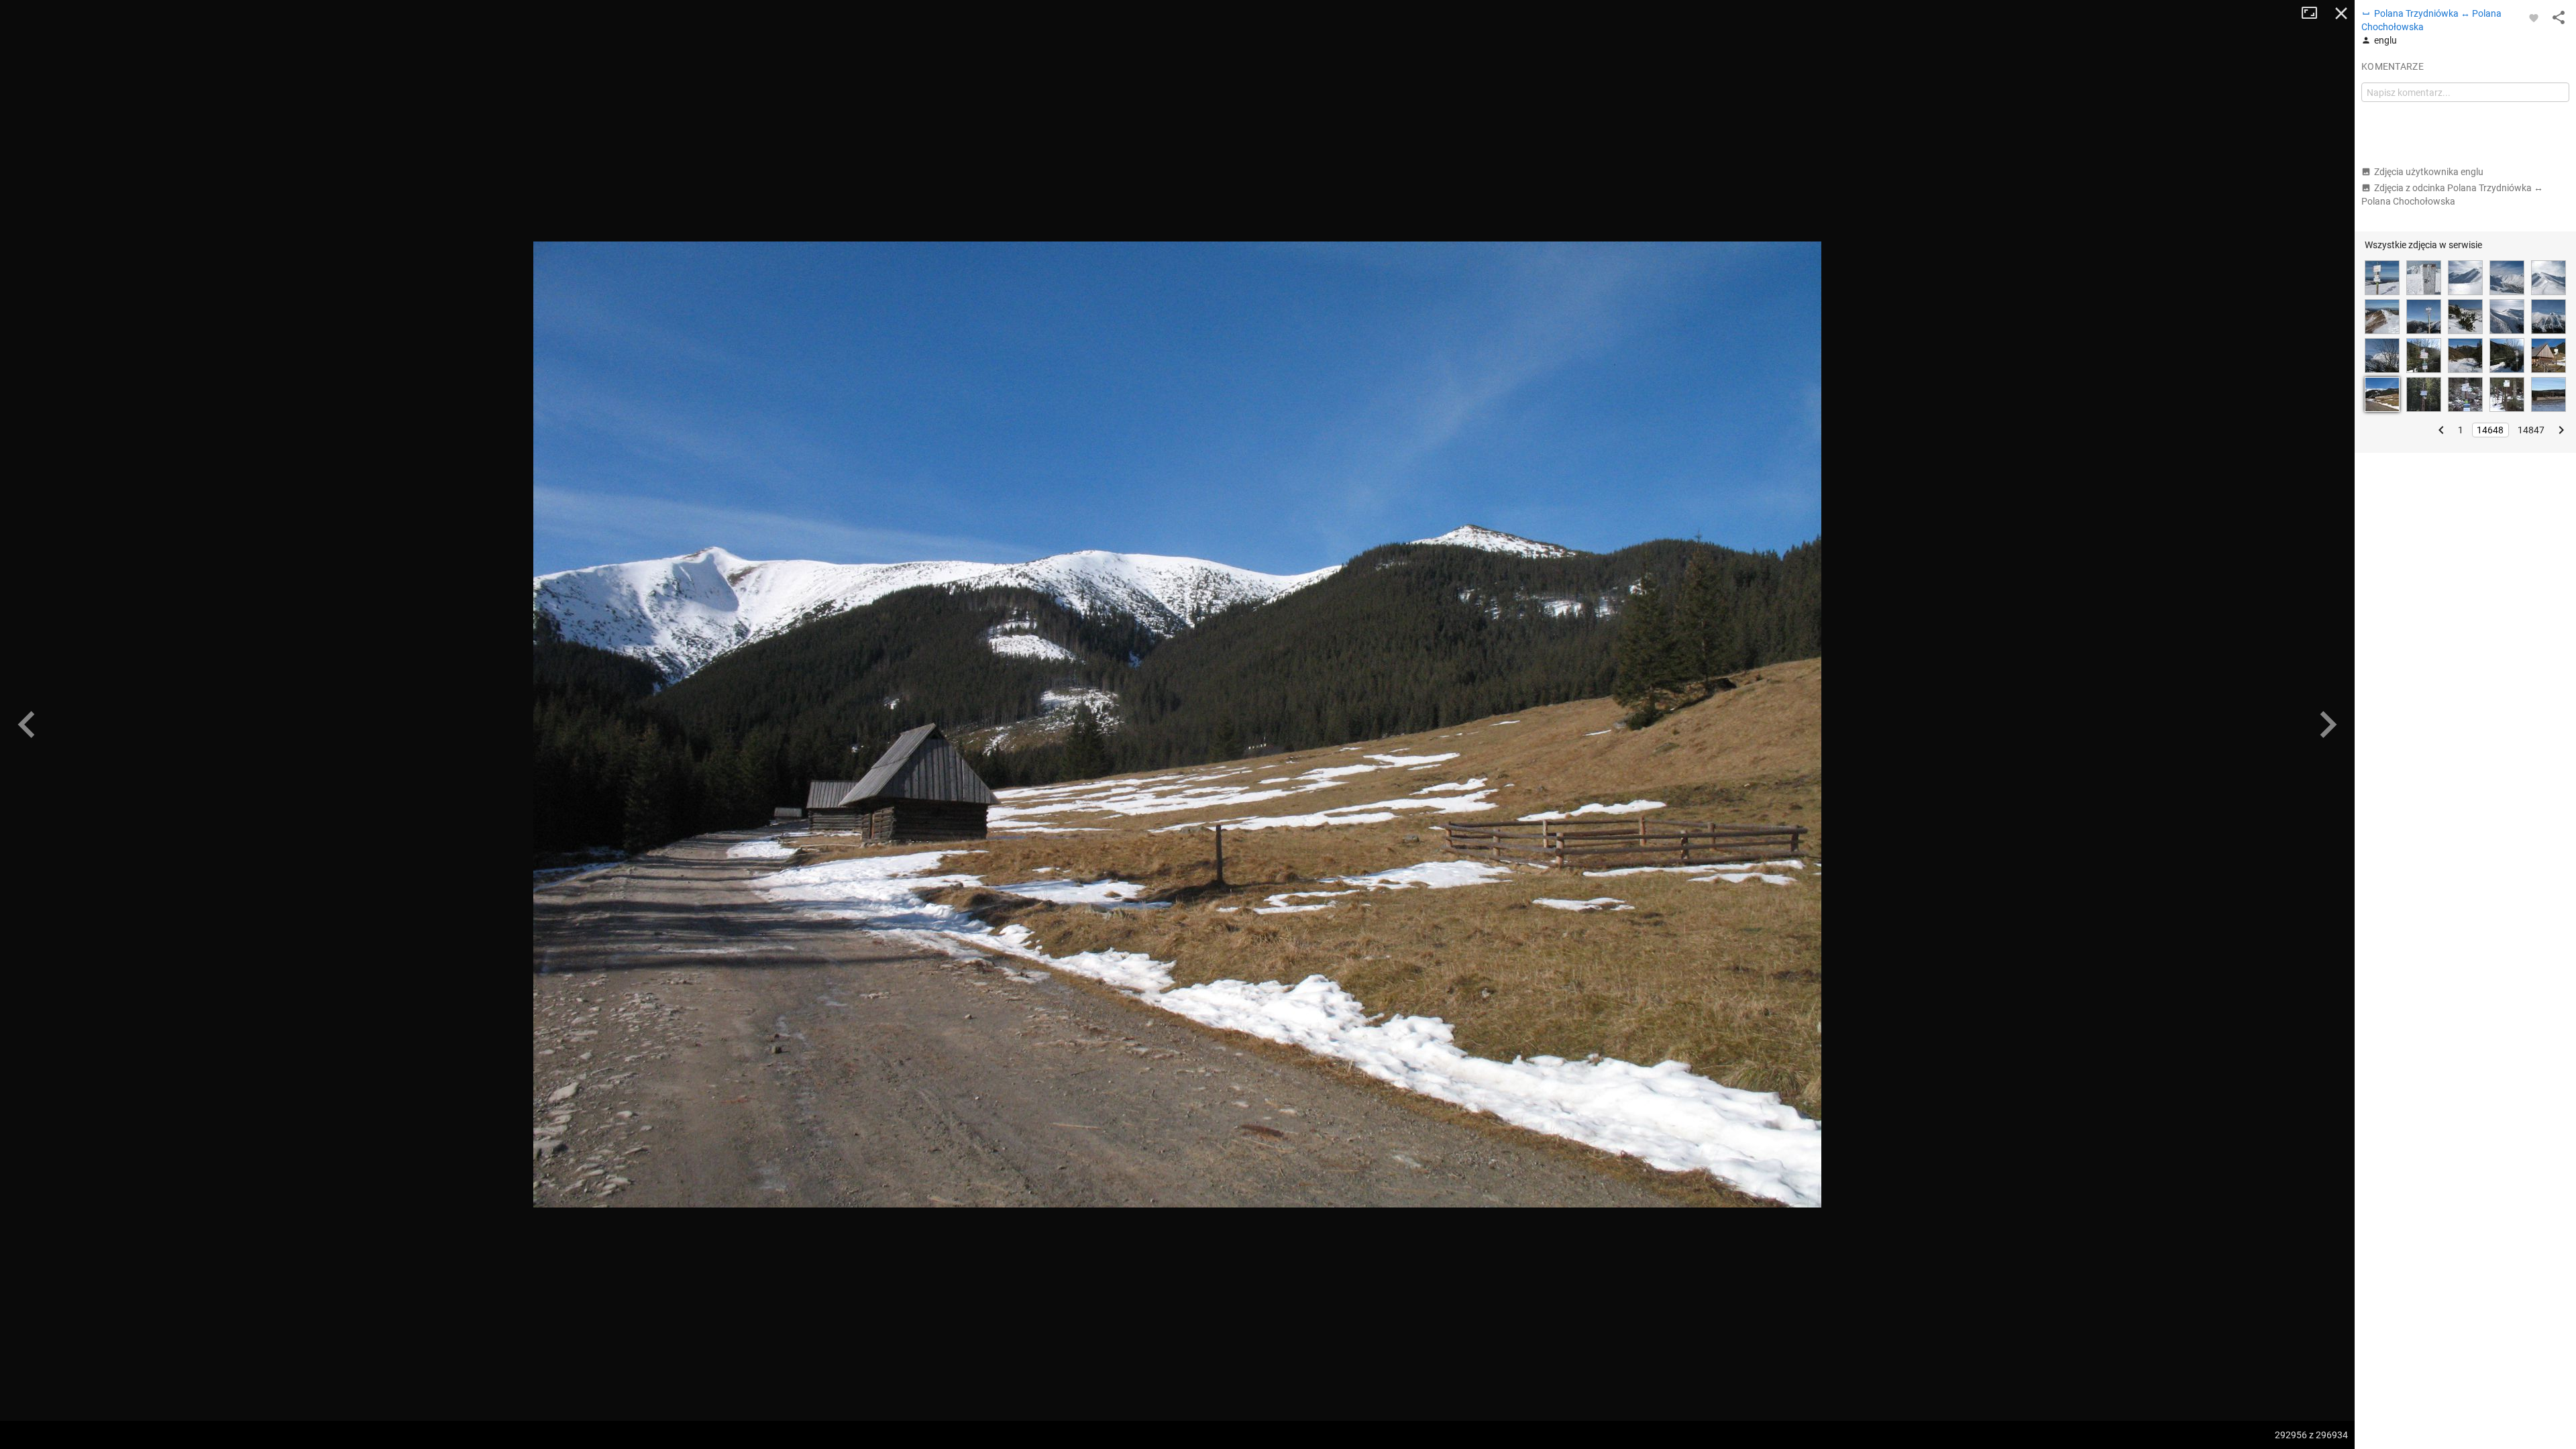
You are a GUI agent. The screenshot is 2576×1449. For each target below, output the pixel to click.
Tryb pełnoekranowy (2314, 13)
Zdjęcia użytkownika (2429, 172)
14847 (2531, 430)
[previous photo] (27, 724)
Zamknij (2341, 13)
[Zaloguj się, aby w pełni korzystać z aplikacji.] (2534, 17)
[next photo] (2328, 724)
